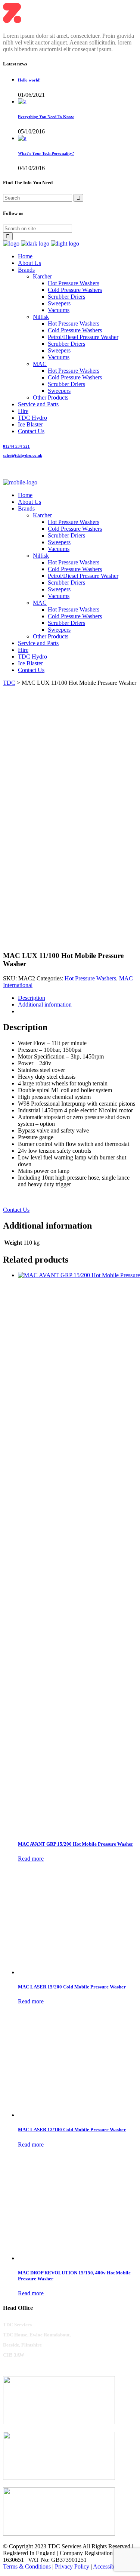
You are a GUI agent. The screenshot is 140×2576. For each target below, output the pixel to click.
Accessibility (108, 2566)
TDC (9, 683)
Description (32, 998)
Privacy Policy (72, 2566)
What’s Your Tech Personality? (46, 153)
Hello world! (29, 80)
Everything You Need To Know (46, 117)
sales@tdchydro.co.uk (23, 455)
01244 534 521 (16, 446)
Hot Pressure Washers (90, 978)
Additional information (45, 1004)
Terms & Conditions (27, 2566)
